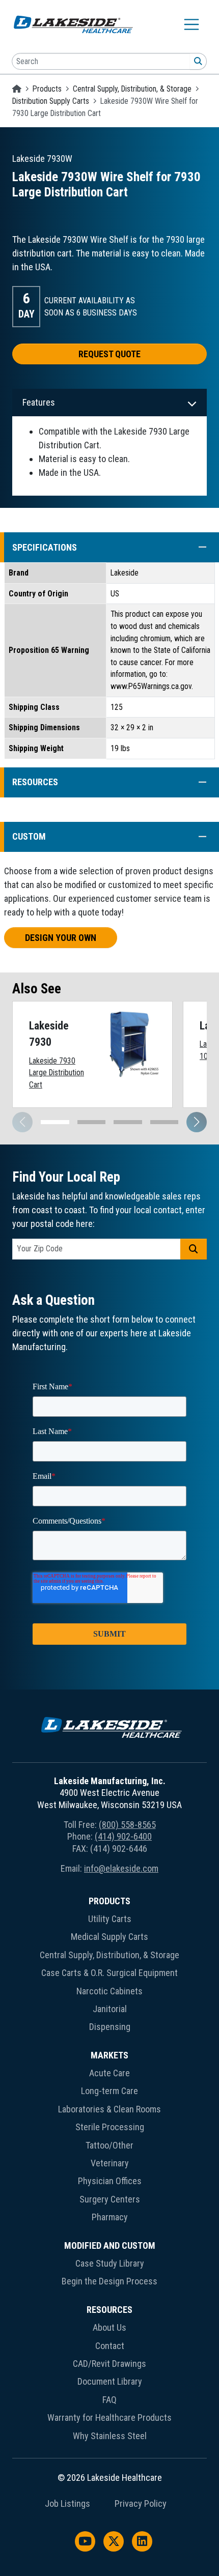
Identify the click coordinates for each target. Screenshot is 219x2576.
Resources (109, 2310)
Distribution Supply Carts (51, 101)
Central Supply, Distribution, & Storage (132, 89)
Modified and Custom (110, 2245)
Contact (110, 2346)
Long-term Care (109, 2091)
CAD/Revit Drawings (109, 2364)
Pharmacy (110, 2217)
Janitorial (110, 2009)
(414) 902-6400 (123, 1836)
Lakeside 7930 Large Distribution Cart (57, 1073)
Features (39, 402)
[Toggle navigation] (191, 24)
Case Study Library (110, 2263)
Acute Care (109, 2073)
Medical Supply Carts (109, 1937)
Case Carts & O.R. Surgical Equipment (109, 1973)
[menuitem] (109, 1966)
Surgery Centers (110, 2199)
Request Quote (109, 354)
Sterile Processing (110, 2127)
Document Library (110, 2381)
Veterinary (110, 2163)
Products (47, 89)
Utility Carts (110, 1919)
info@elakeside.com (121, 1868)
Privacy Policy (141, 2504)
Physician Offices (110, 2181)
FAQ (109, 2400)
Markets (109, 2055)
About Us (109, 2327)
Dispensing (110, 2027)
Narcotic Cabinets (109, 1991)
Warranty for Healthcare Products (109, 2417)
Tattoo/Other (109, 2145)
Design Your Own (61, 938)
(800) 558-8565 (127, 1825)
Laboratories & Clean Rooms (109, 2109)
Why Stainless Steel (110, 2436)
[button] (197, 547)
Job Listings (67, 2504)
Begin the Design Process (109, 2281)
